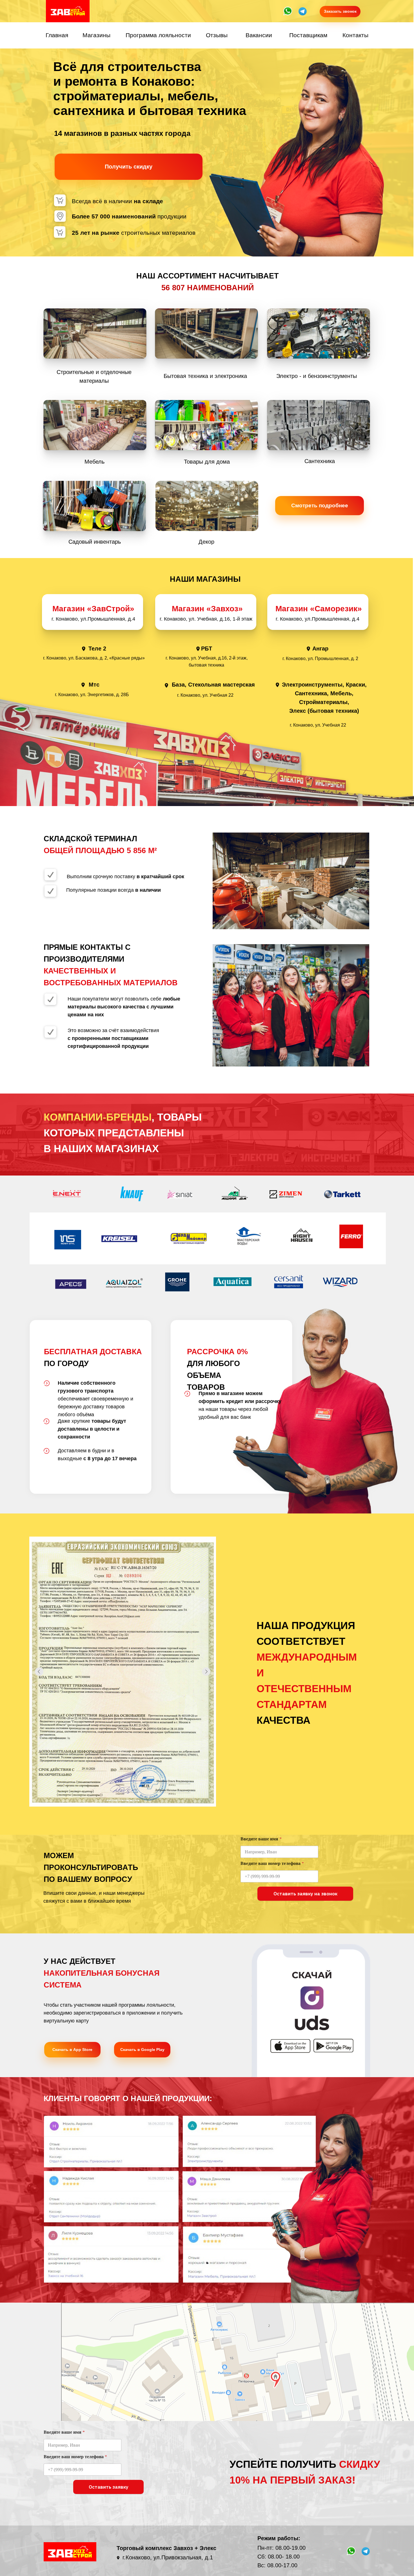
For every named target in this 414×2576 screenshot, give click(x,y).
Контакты (355, 35)
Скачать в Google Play (142, 2050)
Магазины (96, 35)
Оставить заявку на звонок (305, 1894)
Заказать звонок (340, 11)
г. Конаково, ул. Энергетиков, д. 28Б (92, 695)
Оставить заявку (109, 2487)
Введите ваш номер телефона (272, 1863)
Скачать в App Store (72, 2050)
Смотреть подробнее (320, 505)
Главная (57, 35)
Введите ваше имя (261, 1839)
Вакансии (259, 35)
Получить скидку (129, 167)
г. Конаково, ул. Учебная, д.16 (195, 619)
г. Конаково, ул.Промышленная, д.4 (318, 619)
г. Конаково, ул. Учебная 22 (205, 695)
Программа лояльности (158, 35)
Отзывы (217, 35)
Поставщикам (308, 35)
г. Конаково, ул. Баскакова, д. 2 (75, 658)
